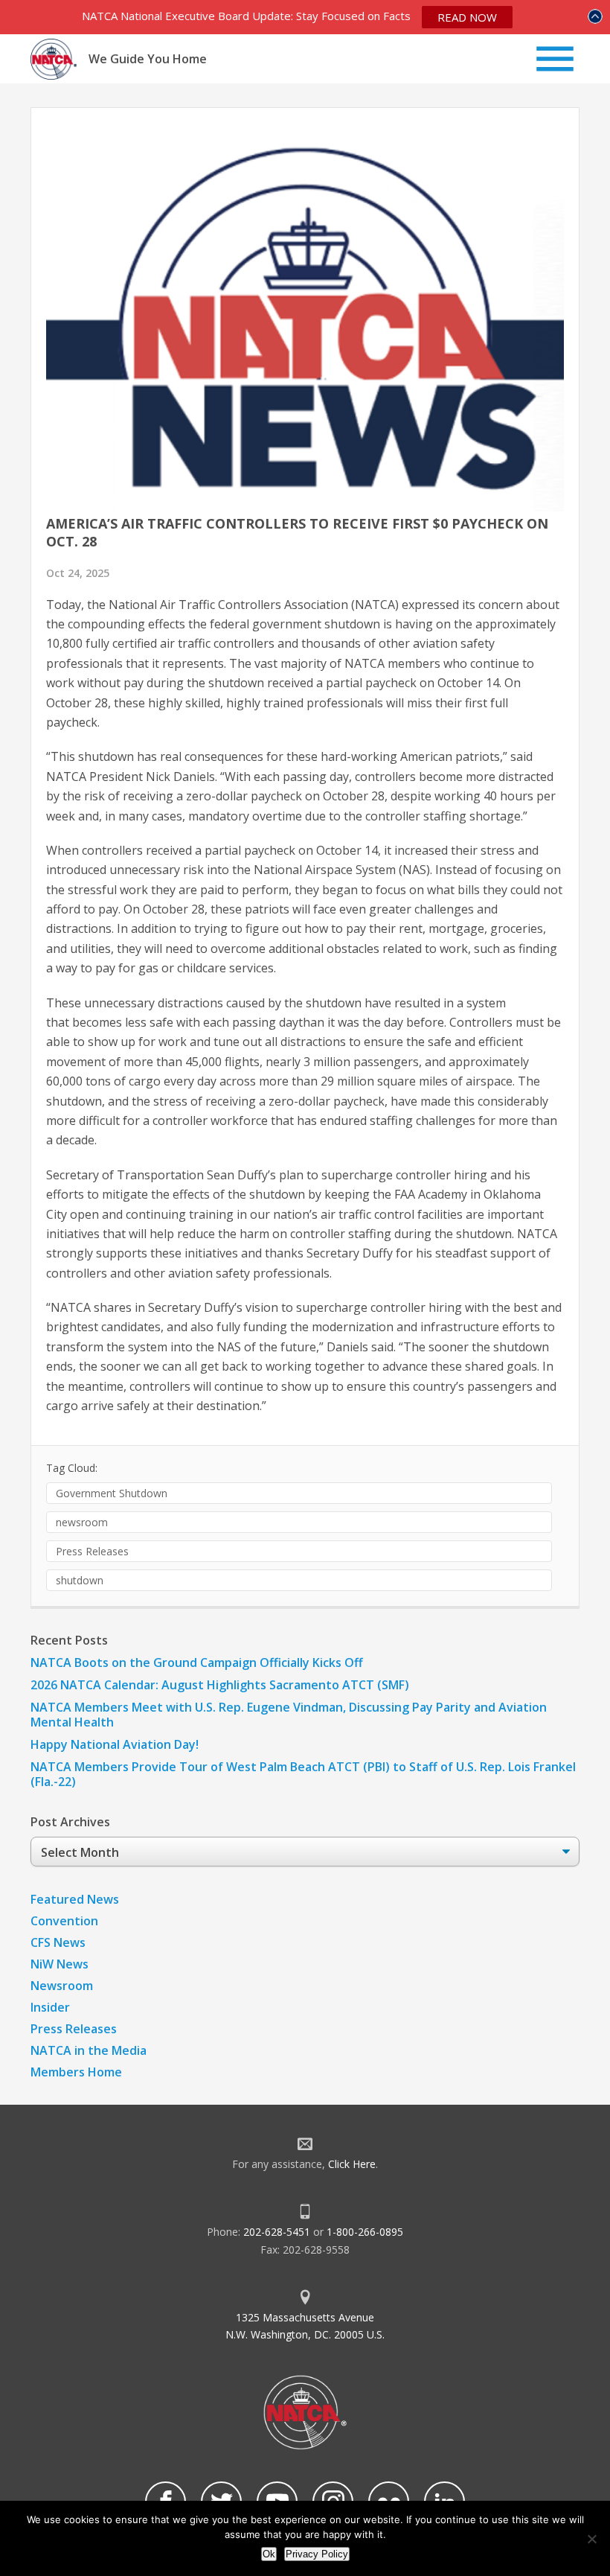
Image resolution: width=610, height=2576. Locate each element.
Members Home (76, 2072)
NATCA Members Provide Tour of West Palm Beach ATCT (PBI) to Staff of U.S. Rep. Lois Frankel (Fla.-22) (303, 1774)
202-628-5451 (277, 2232)
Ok (269, 2554)
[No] (591, 2539)
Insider (50, 2007)
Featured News (75, 1899)
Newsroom (62, 1986)
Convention (64, 1921)
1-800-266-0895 (365, 2232)
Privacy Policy (317, 2554)
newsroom (82, 1522)
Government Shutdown (112, 1493)
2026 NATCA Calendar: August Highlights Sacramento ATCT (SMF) (220, 1685)
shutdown (80, 1580)
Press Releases (92, 1551)
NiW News (60, 1964)
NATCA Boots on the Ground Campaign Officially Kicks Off (197, 1662)
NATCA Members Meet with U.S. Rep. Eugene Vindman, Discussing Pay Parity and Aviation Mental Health (289, 1715)
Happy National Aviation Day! (115, 1744)
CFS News (58, 1942)
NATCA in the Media (89, 2050)
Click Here (352, 2164)
